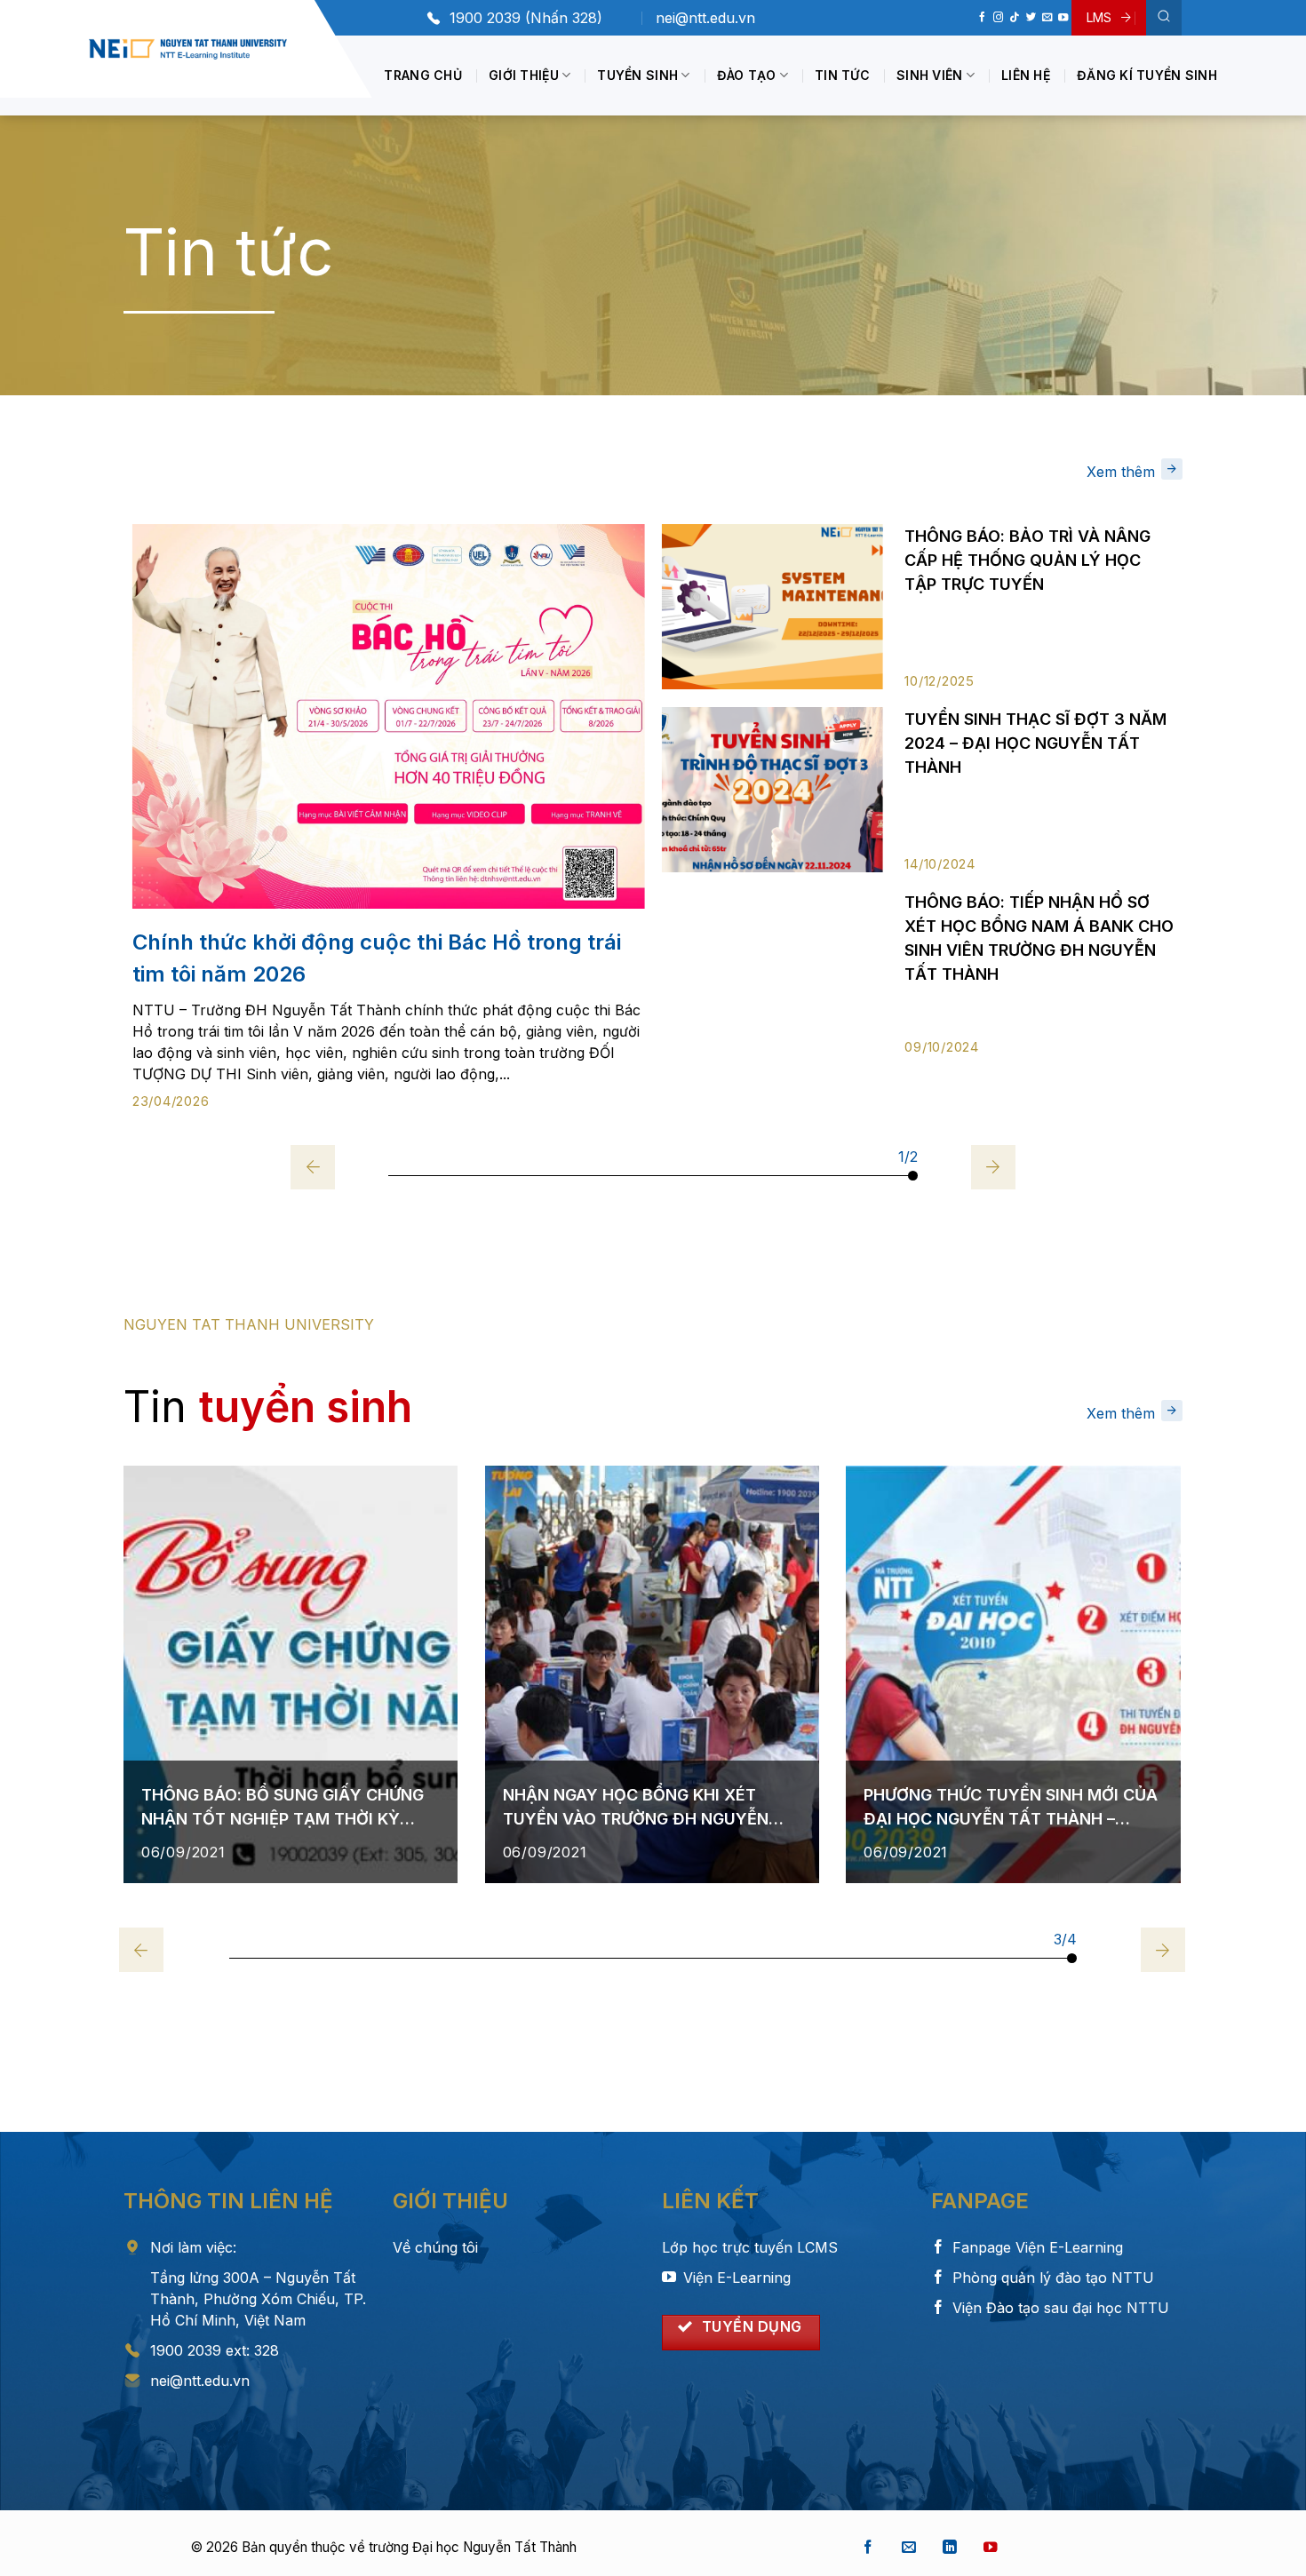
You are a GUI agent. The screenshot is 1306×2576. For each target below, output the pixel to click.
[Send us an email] (1047, 18)
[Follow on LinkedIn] (950, 2548)
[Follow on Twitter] (1031, 18)
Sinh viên (930, 75)
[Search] (1164, 18)
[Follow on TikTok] (1014, 18)
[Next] (993, 1167)
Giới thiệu (524, 75)
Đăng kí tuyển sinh (1147, 75)
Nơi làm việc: (193, 2247)
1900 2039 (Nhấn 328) (526, 18)
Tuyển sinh (637, 75)
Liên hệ (1026, 75)
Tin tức (842, 75)
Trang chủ (423, 75)
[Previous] (313, 1167)
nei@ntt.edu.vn (705, 18)
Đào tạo (747, 75)
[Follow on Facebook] (982, 18)
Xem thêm (1121, 472)
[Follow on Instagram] (998, 18)
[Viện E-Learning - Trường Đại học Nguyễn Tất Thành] (188, 49)
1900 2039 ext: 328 (215, 2350)
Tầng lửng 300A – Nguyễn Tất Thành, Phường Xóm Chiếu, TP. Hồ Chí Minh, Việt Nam (258, 2299)
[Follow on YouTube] (1063, 18)
